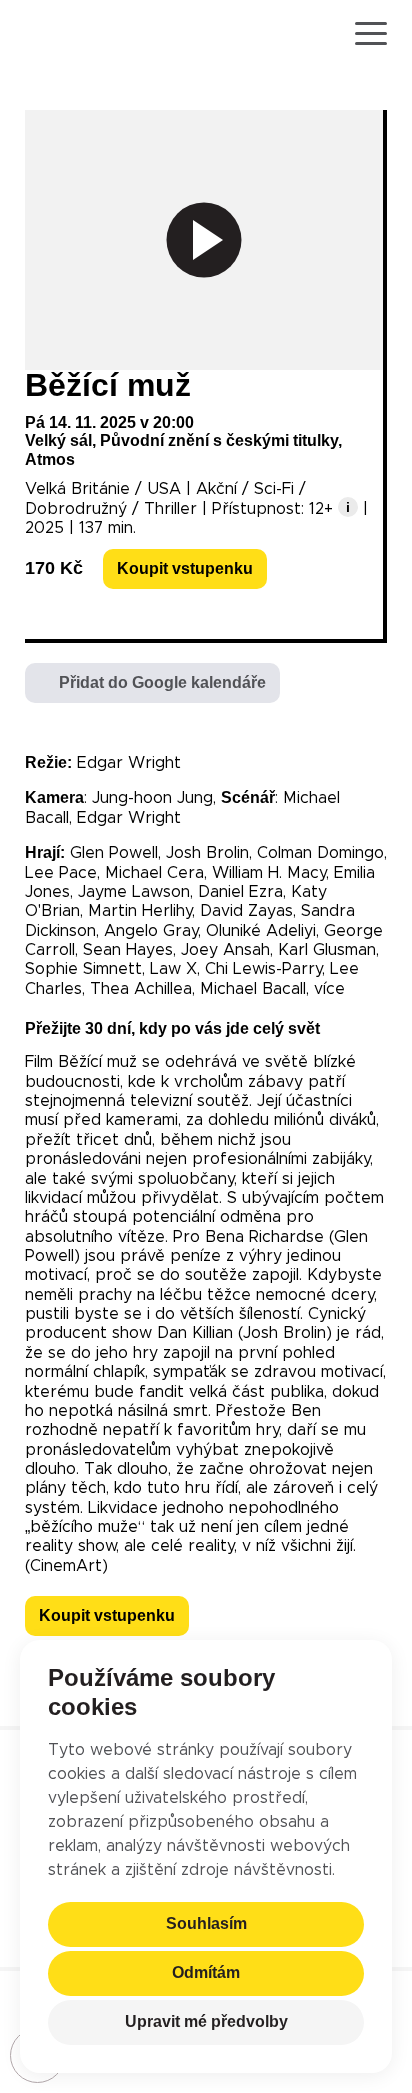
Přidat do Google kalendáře (162, 682)
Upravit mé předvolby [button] (206, 2022)
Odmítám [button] (206, 1973)
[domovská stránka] (83, 34)
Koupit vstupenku (185, 568)
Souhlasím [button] (206, 1924)
